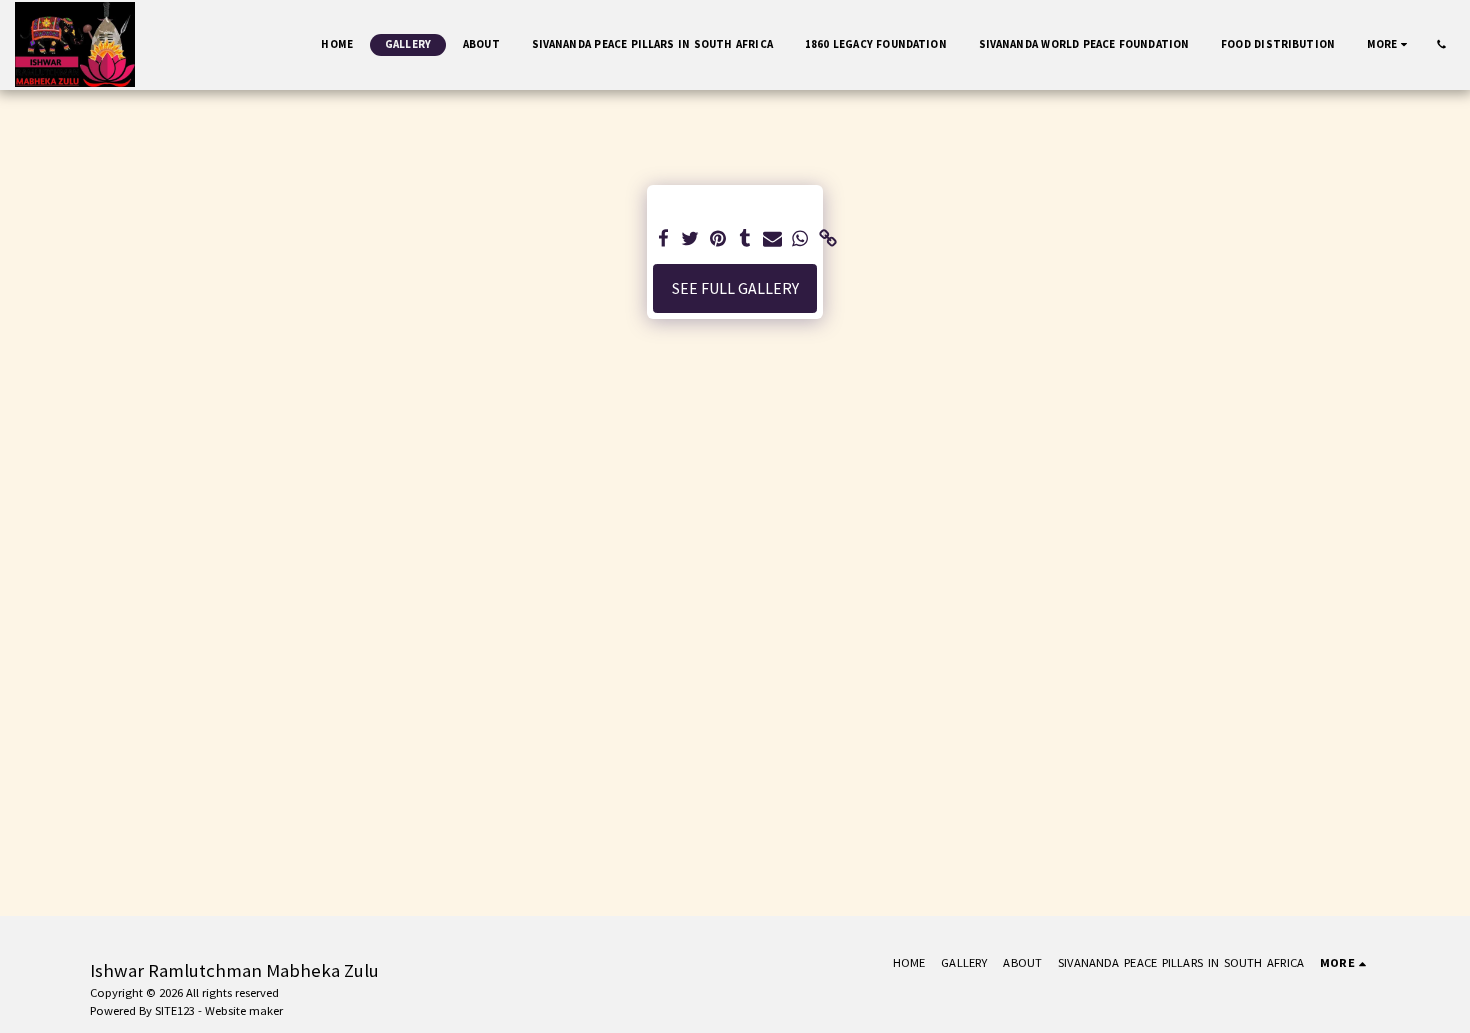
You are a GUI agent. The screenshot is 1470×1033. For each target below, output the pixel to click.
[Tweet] (691, 239)
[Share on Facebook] (663, 239)
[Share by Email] (773, 239)
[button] (1441, 44)
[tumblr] (746, 239)
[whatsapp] (800, 239)
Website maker (244, 1010)
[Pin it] (718, 239)
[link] (828, 239)
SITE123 (175, 1010)
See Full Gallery (735, 288)
